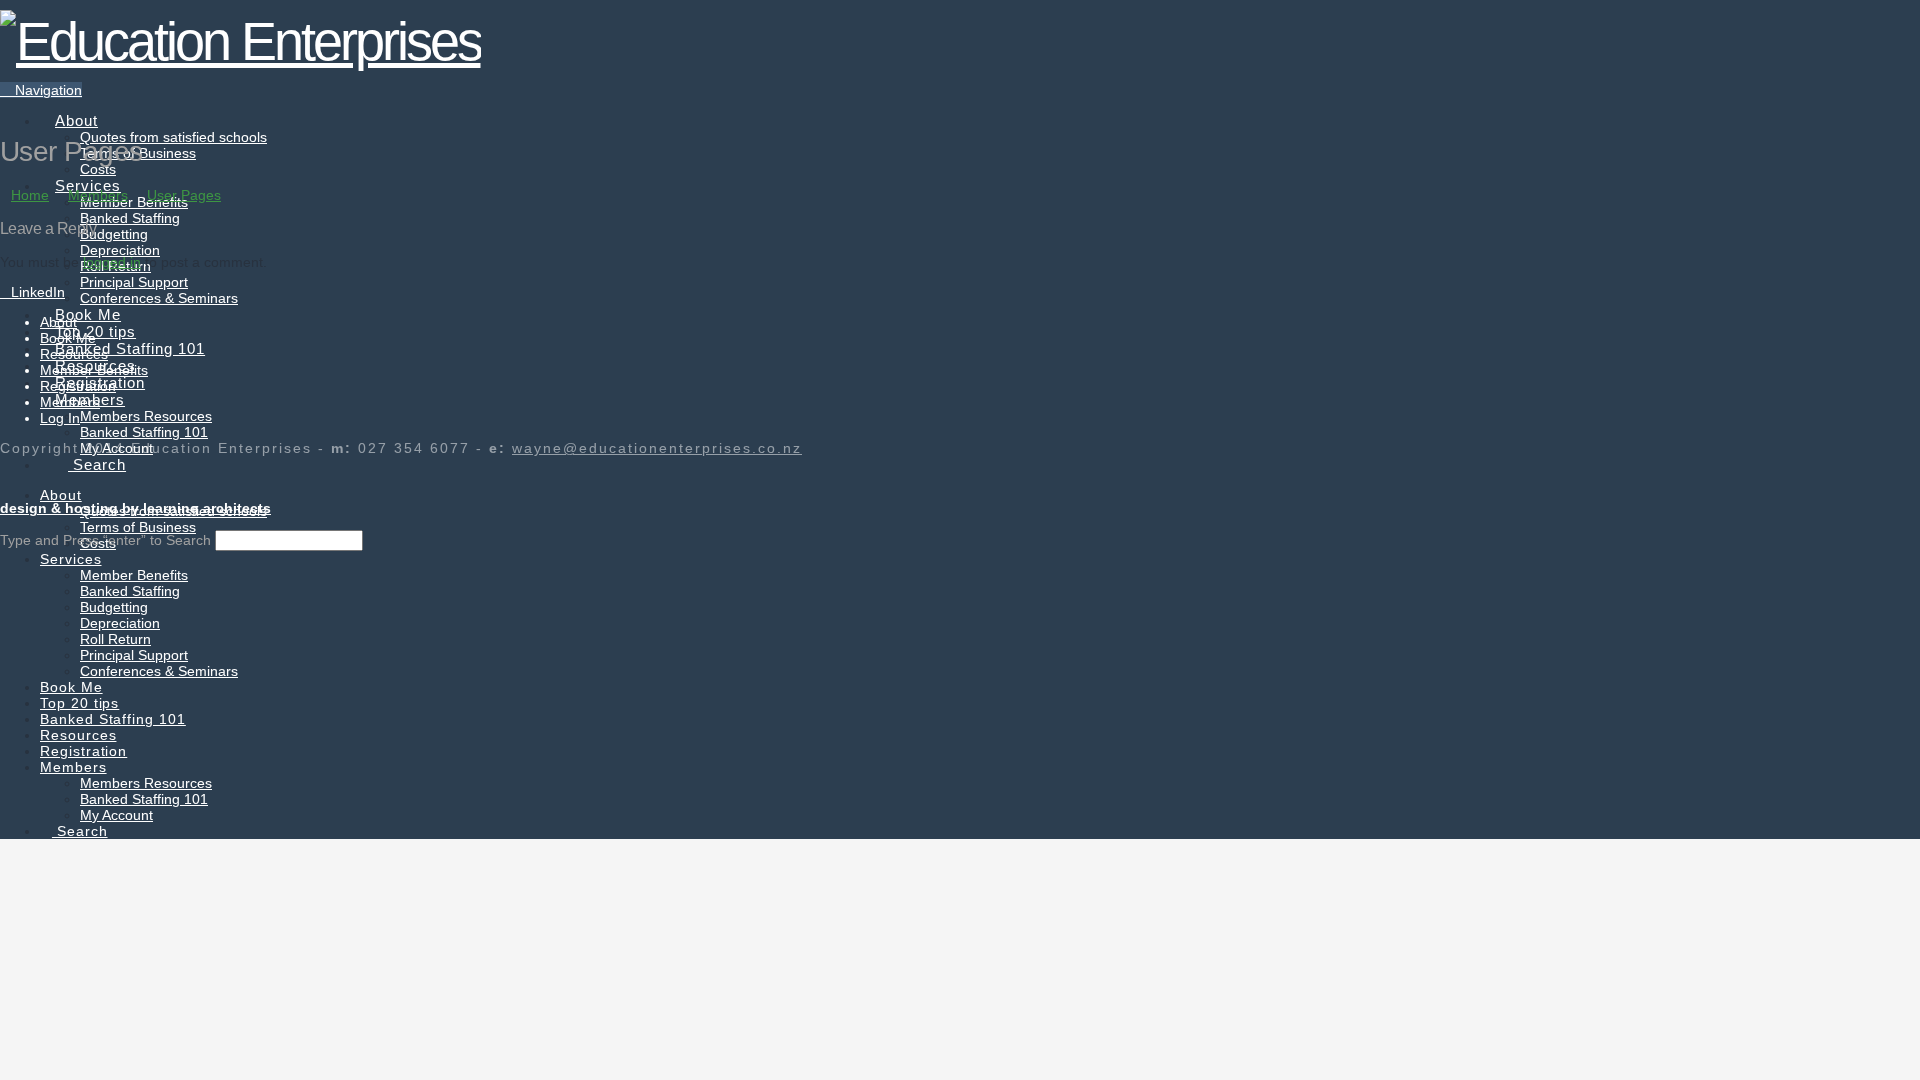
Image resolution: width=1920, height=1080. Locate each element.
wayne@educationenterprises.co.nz (657, 448)
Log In (60, 418)
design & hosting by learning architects (135, 508)
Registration (78, 386)
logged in (112, 262)
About (58, 322)
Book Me (68, 338)
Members (70, 402)
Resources (74, 354)
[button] (41, 90)
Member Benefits (94, 370)
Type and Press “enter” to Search (105, 540)
